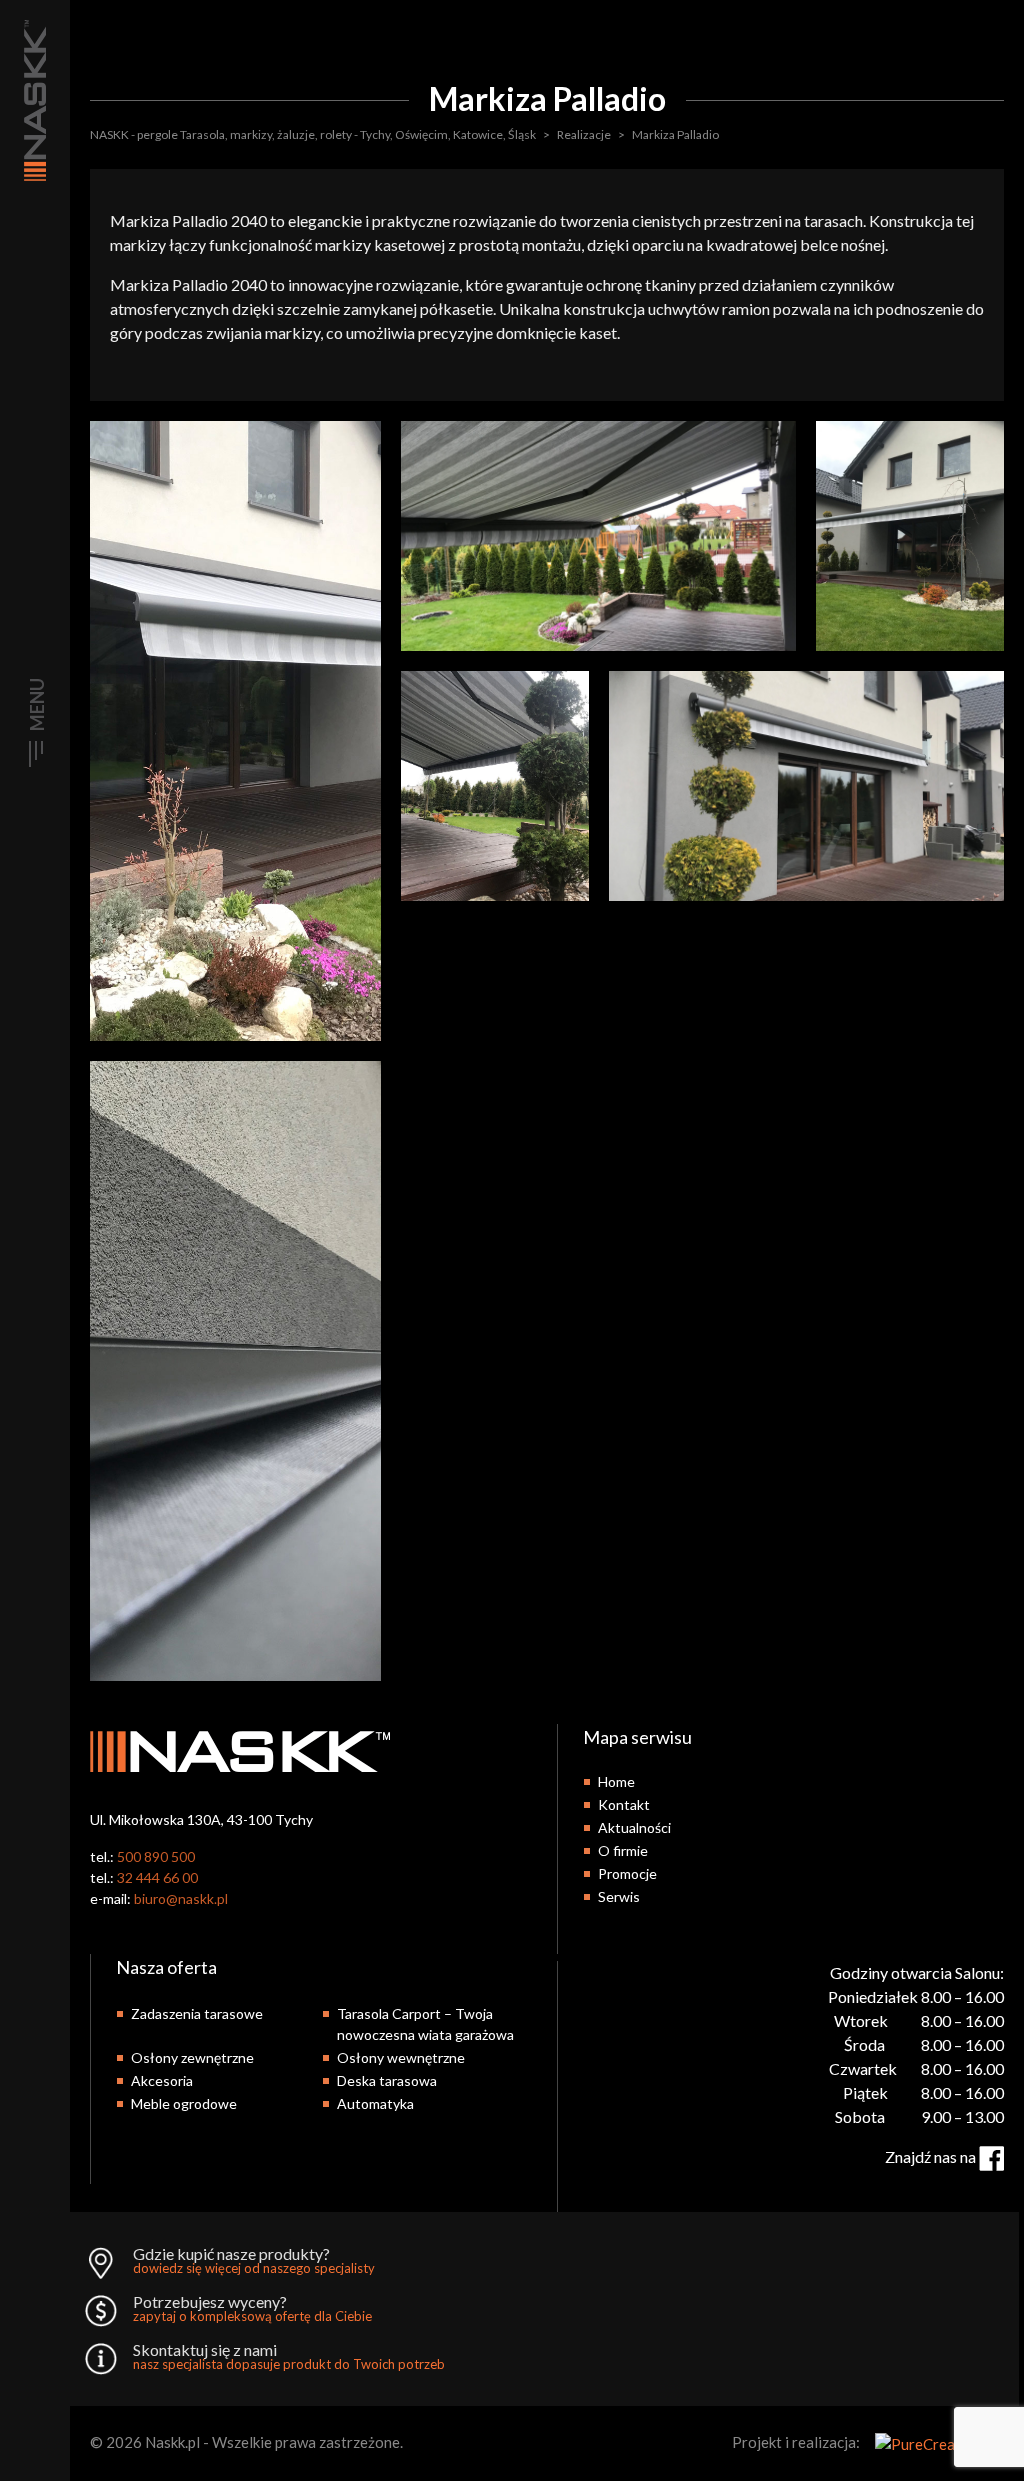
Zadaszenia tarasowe (197, 2013)
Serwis (619, 1896)
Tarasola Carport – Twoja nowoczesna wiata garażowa (425, 2024)
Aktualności (634, 1827)
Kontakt (624, 1804)
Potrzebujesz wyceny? (252, 2309)
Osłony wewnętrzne (401, 2057)
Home (616, 1781)
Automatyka (375, 2103)
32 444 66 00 (157, 1877)
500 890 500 (156, 1856)
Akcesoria (162, 2080)
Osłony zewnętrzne (192, 2057)
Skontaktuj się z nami (289, 2357)
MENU (37, 704)
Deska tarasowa (387, 2080)
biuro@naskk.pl (181, 1898)
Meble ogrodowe (184, 2103)
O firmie (623, 1850)
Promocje (627, 1873)
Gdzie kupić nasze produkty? (254, 2261)
